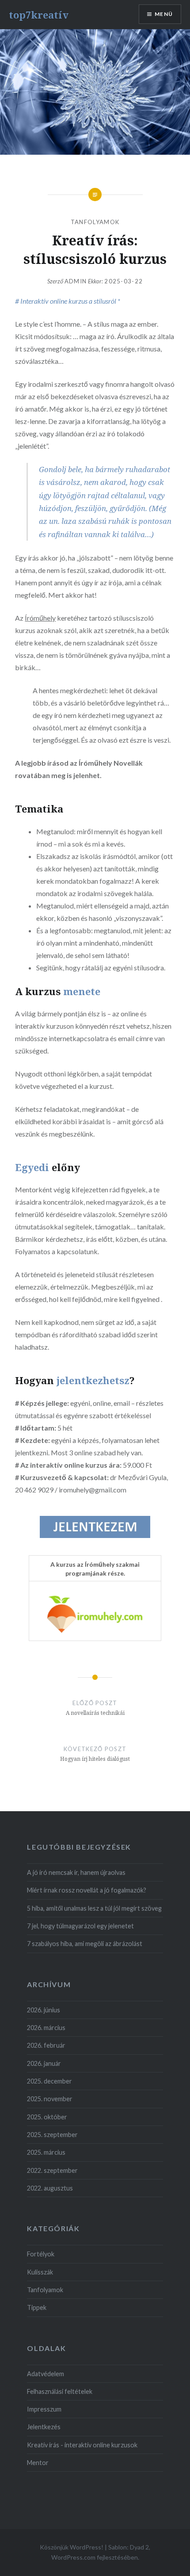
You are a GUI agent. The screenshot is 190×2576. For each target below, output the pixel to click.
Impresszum (44, 2410)
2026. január (44, 2063)
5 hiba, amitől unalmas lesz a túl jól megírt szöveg (94, 1908)
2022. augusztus (50, 2188)
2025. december (49, 2081)
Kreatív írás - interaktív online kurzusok (82, 2445)
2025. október (47, 2117)
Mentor (38, 2463)
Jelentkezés (44, 2427)
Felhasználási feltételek (60, 2391)
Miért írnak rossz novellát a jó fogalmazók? (87, 1891)
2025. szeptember (52, 2135)
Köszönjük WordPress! (72, 2547)
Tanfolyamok (95, 222)
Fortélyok (41, 2254)
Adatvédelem (46, 2374)
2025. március (46, 2153)
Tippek (37, 2308)
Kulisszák (40, 2272)
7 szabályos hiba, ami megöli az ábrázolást (85, 1944)
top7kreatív (39, 15)
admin (76, 281)
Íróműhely (40, 618)
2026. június (44, 2010)
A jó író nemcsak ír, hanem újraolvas (76, 1872)
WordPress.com (73, 2558)
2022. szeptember (52, 2170)
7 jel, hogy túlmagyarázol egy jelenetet (80, 1926)
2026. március (46, 2028)
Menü (164, 14)
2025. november (50, 2099)
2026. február (46, 2046)
